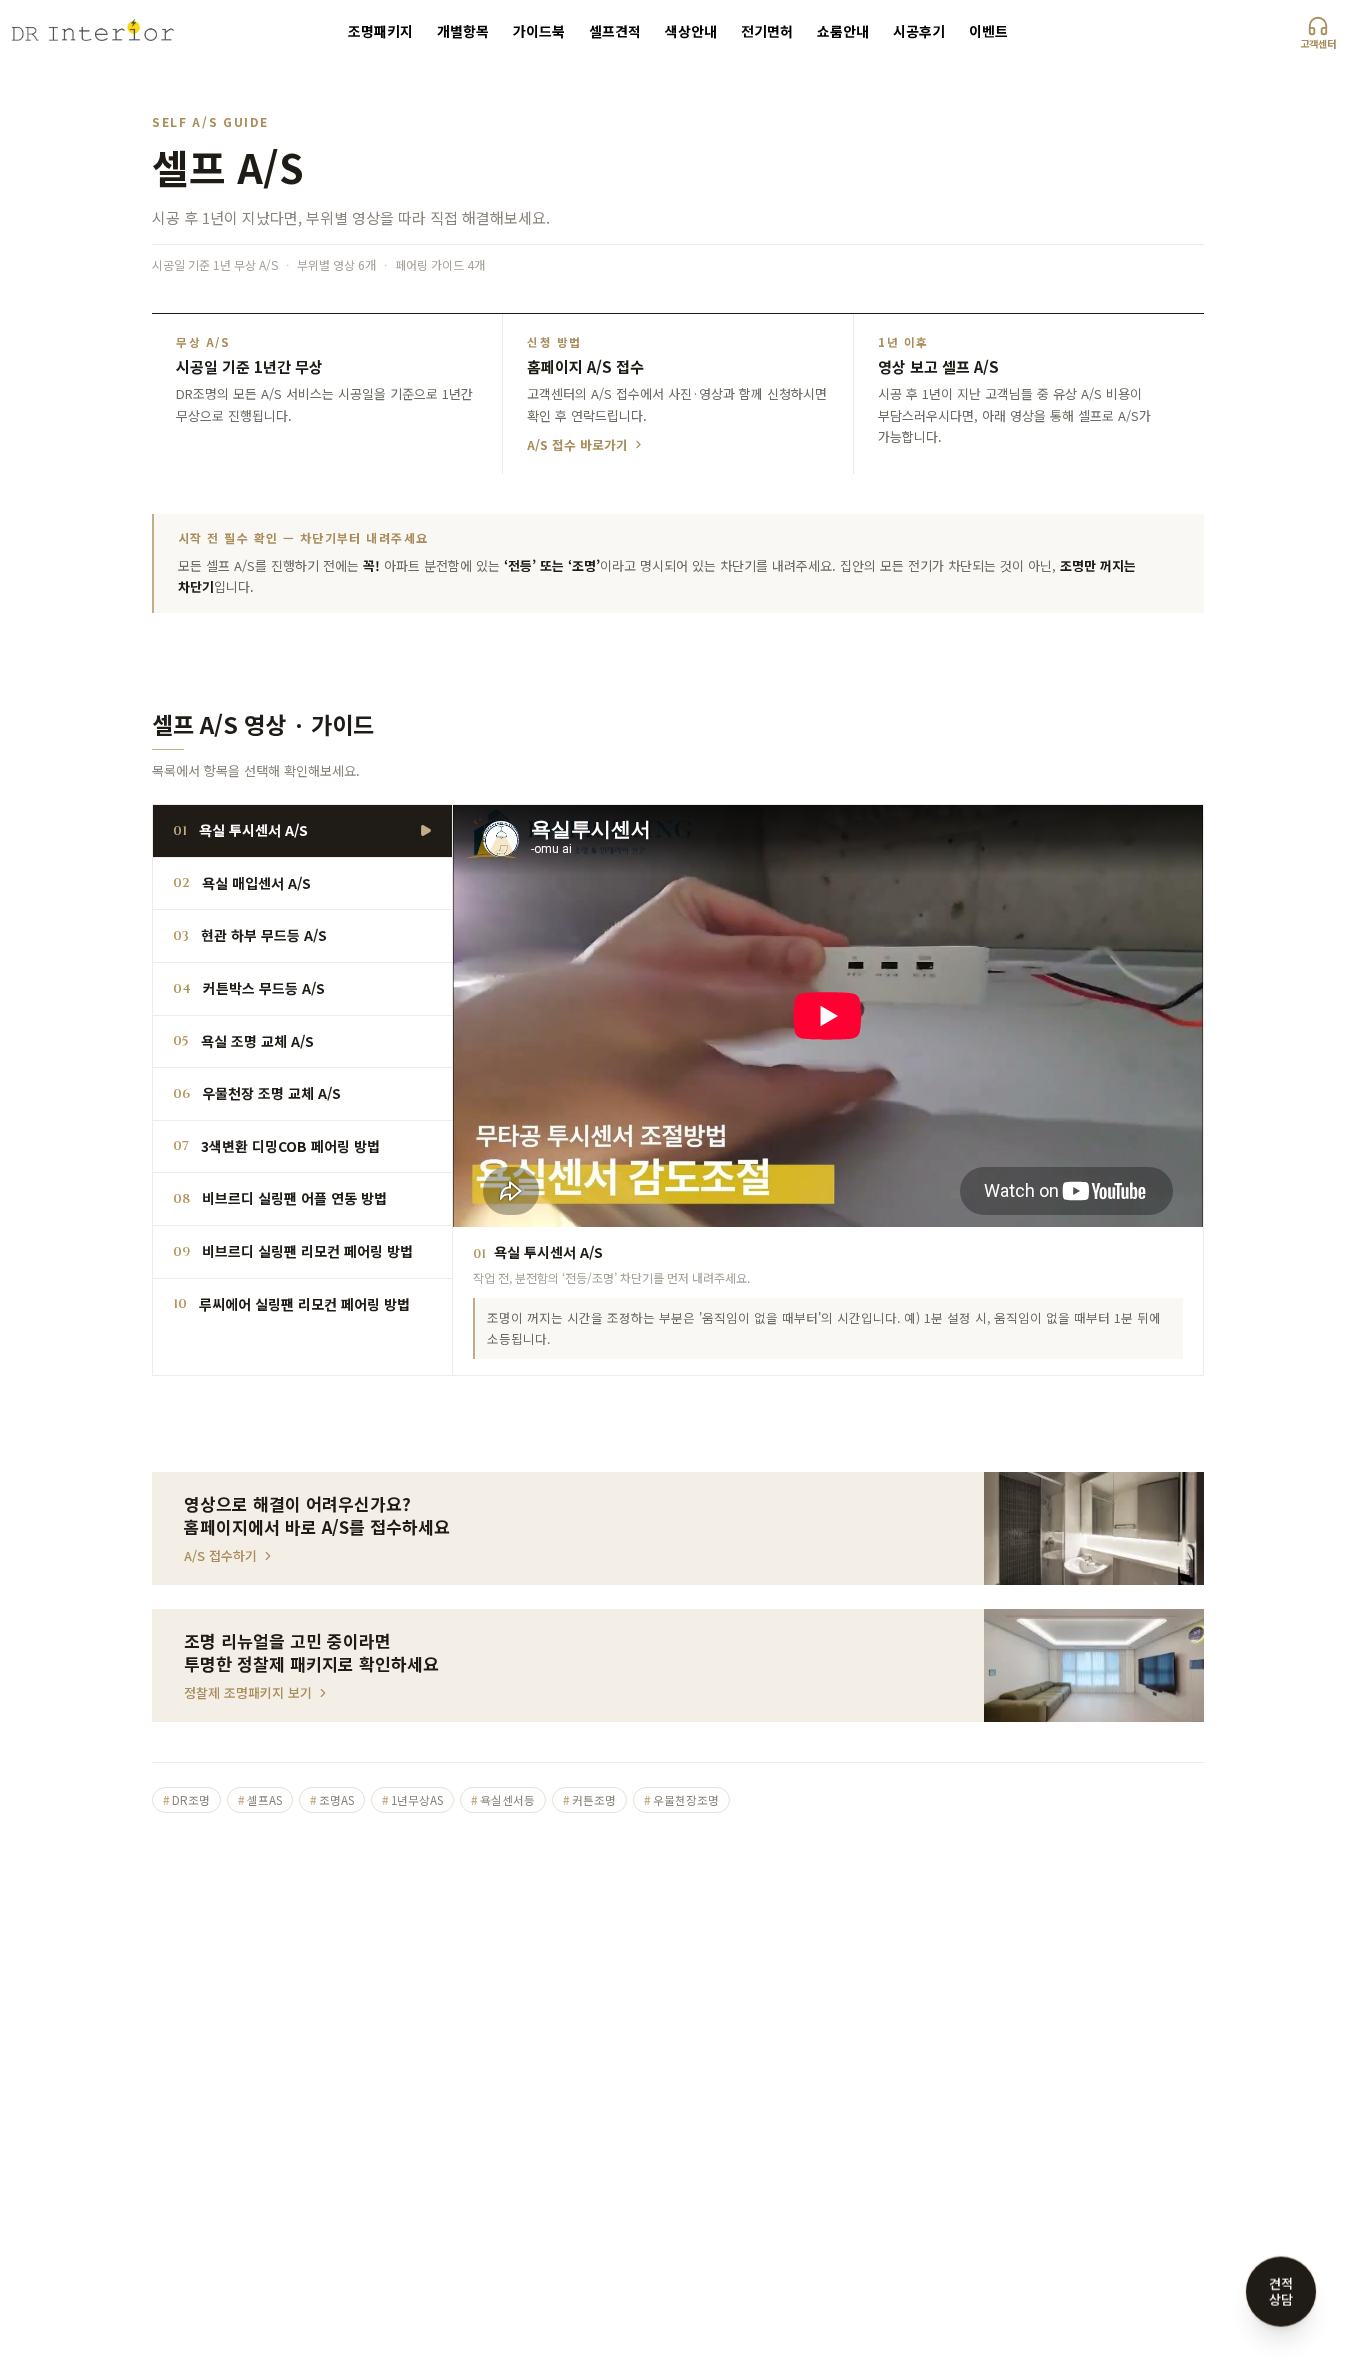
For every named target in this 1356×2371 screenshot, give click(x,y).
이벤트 (988, 31)
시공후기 (919, 31)
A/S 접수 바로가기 (577, 445)
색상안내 (691, 31)
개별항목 (463, 31)
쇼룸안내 (843, 31)
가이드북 (539, 31)
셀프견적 (615, 31)
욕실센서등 (503, 1800)
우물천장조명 (681, 1800)
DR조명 (186, 1800)
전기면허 (767, 31)
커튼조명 (589, 1800)
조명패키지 (380, 31)
